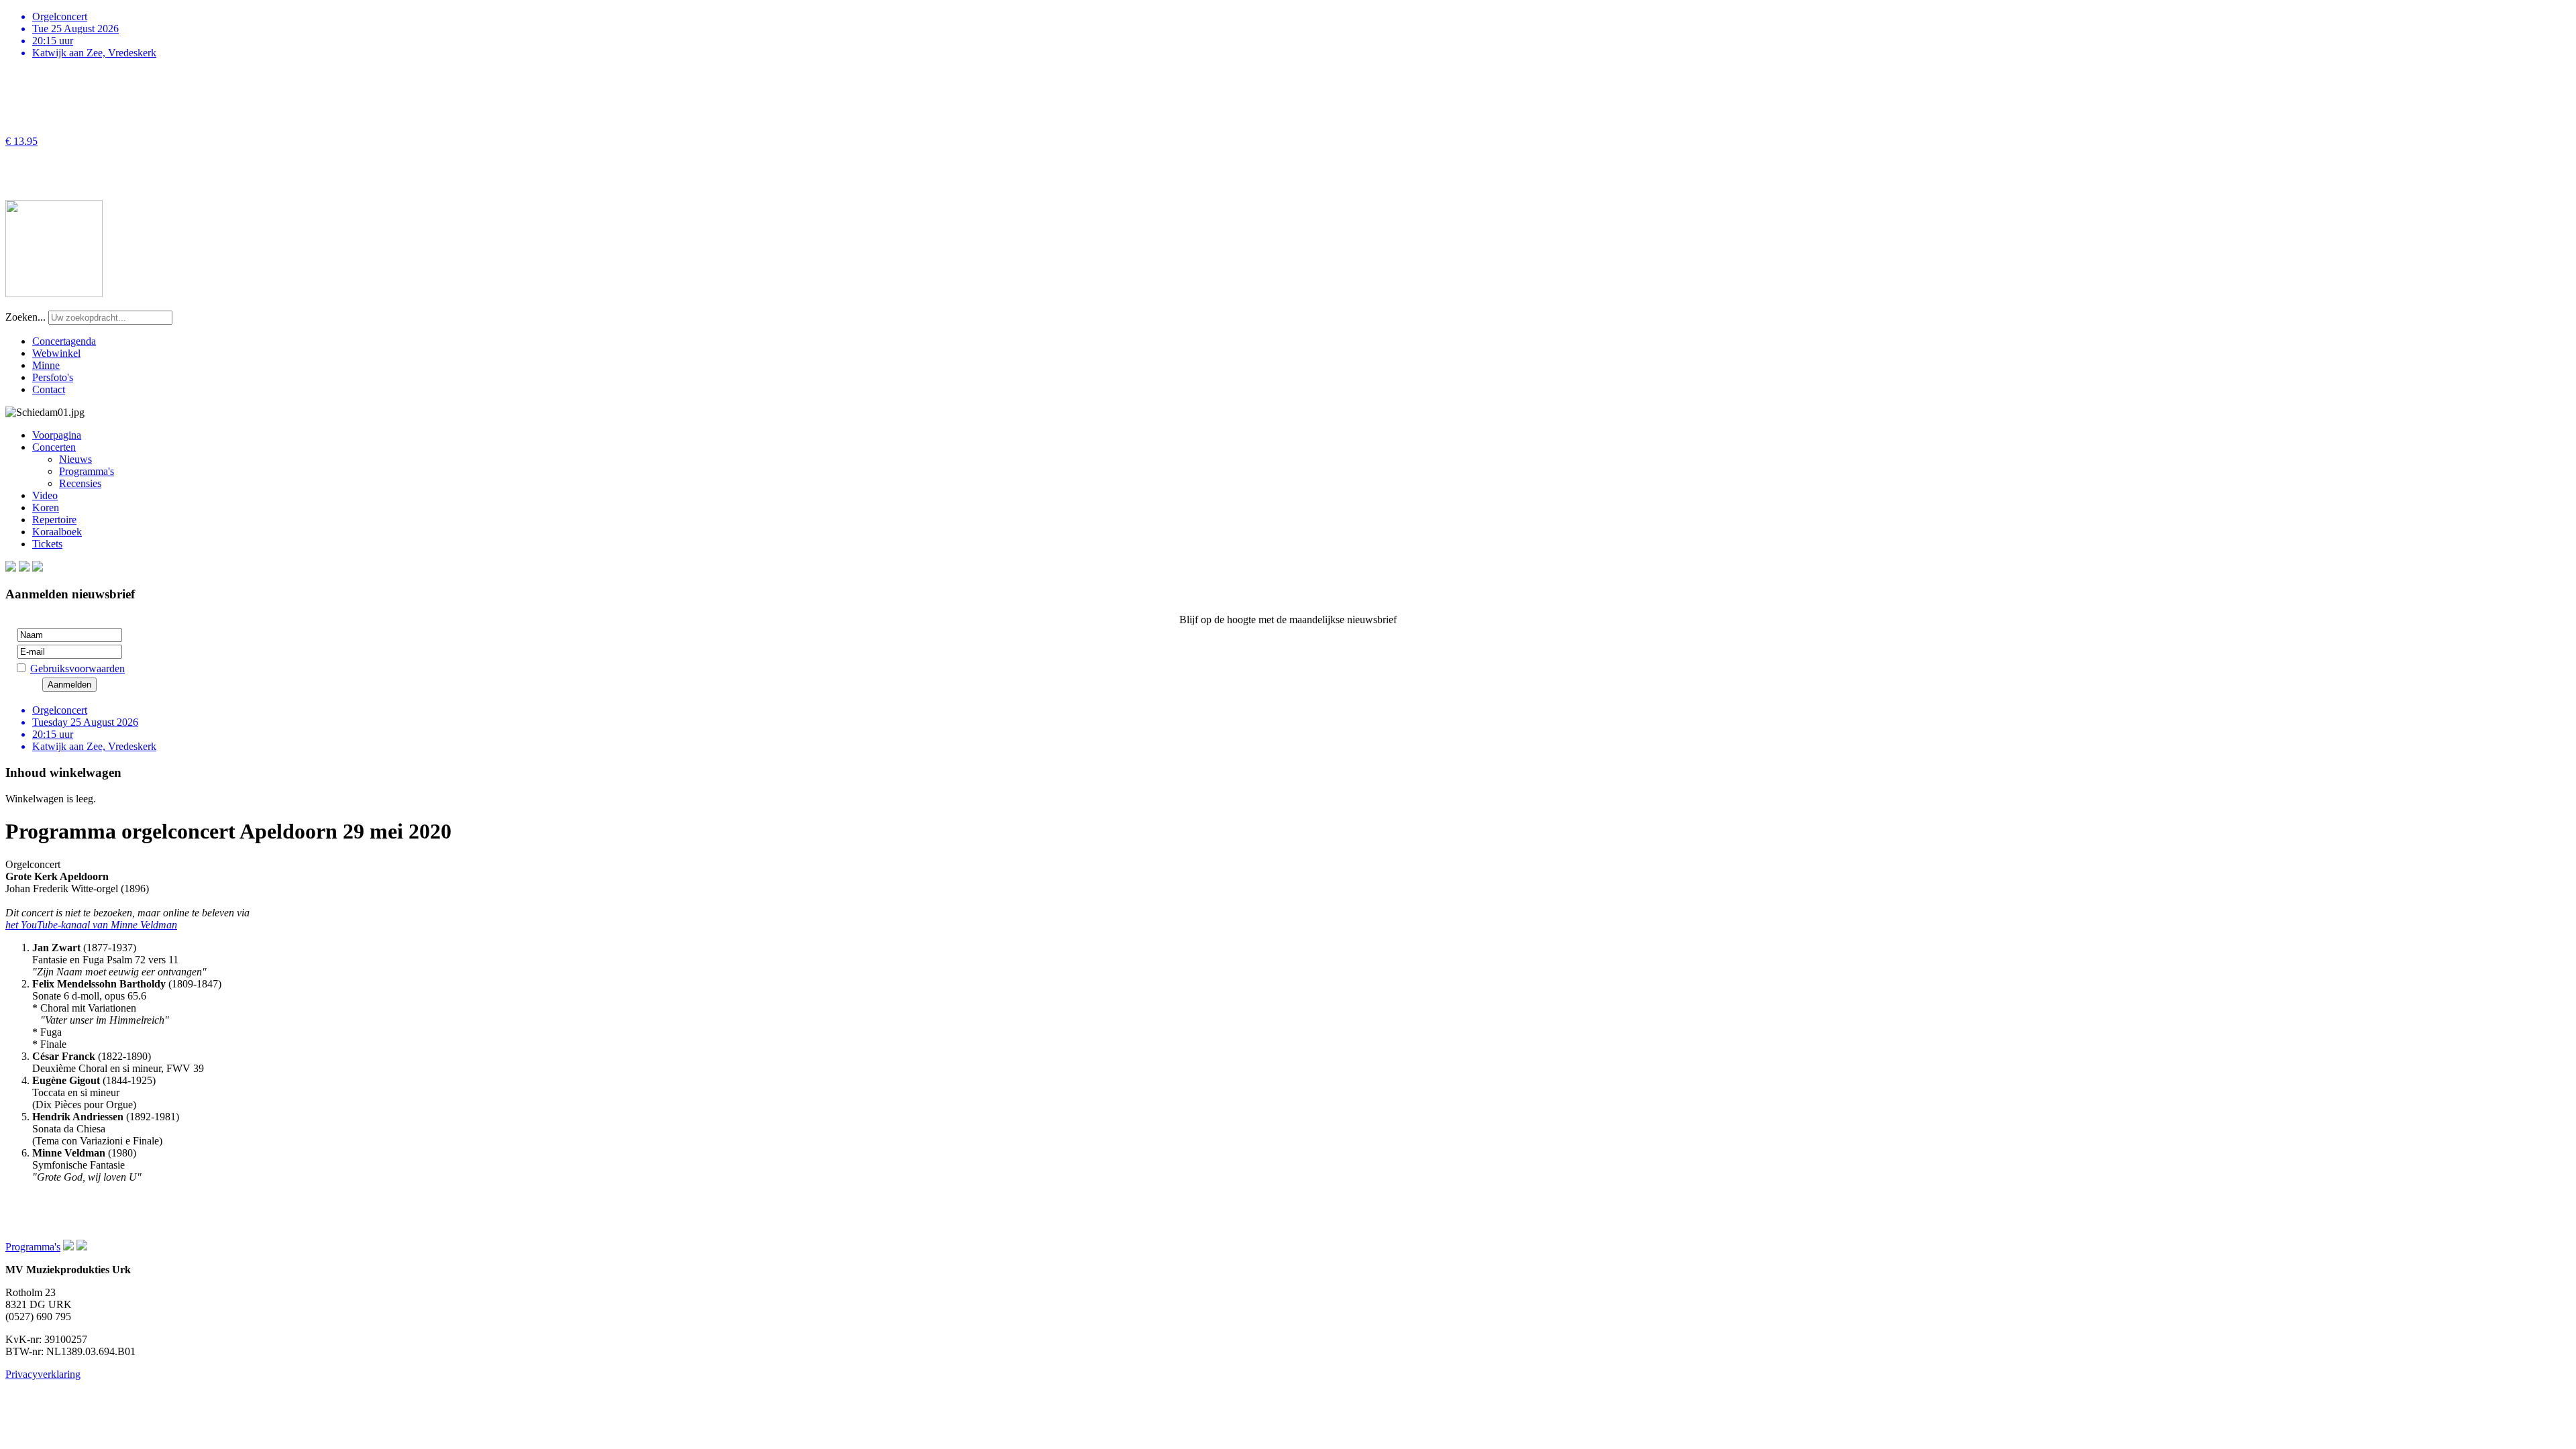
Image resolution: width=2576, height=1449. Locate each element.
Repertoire (54, 520)
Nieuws (75, 459)
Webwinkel (56, 353)
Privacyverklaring (43, 1374)
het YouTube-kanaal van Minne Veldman (91, 925)
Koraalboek (57, 532)
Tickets (47, 544)
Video (45, 495)
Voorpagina (57, 435)
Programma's (87, 471)
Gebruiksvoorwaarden (77, 668)
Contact (49, 389)
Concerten (54, 447)
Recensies (80, 483)
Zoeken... (25, 317)
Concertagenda (64, 341)
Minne (46, 365)
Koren (46, 507)
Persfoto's (53, 377)
